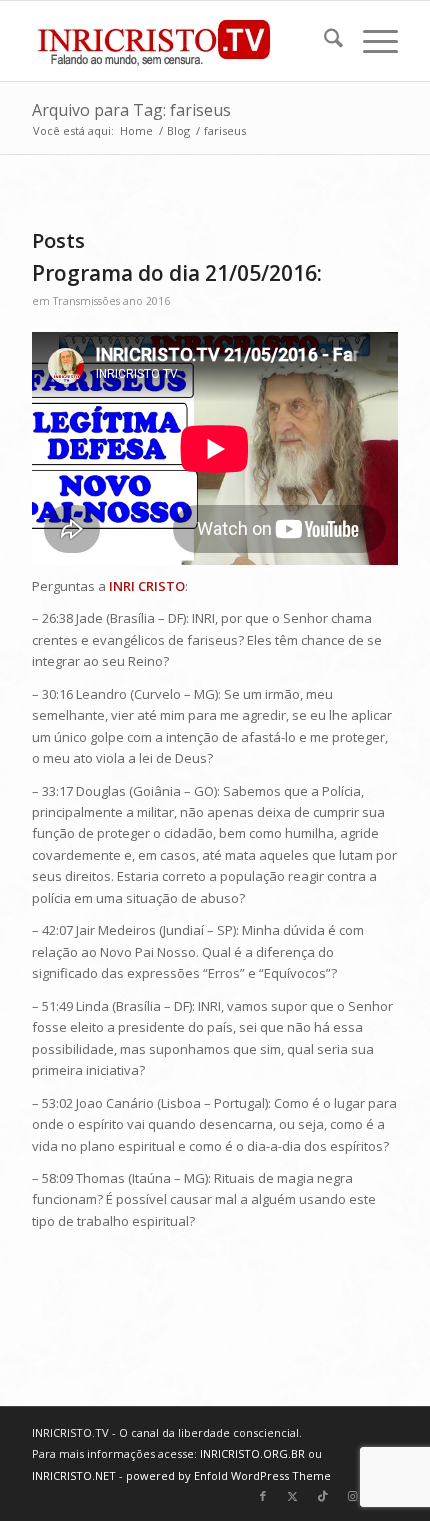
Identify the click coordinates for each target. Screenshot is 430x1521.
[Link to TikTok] (323, 1496)
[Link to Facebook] (263, 1496)
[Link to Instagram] (353, 1496)
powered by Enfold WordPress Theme (228, 1475)
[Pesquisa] (323, 41)
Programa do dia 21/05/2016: (177, 273)
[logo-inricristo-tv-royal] (178, 41)
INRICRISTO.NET (74, 1475)
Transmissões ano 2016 (111, 301)
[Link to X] (293, 1496)
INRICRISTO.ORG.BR (252, 1453)
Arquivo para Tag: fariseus (131, 110)
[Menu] (370, 41)
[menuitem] (323, 41)
